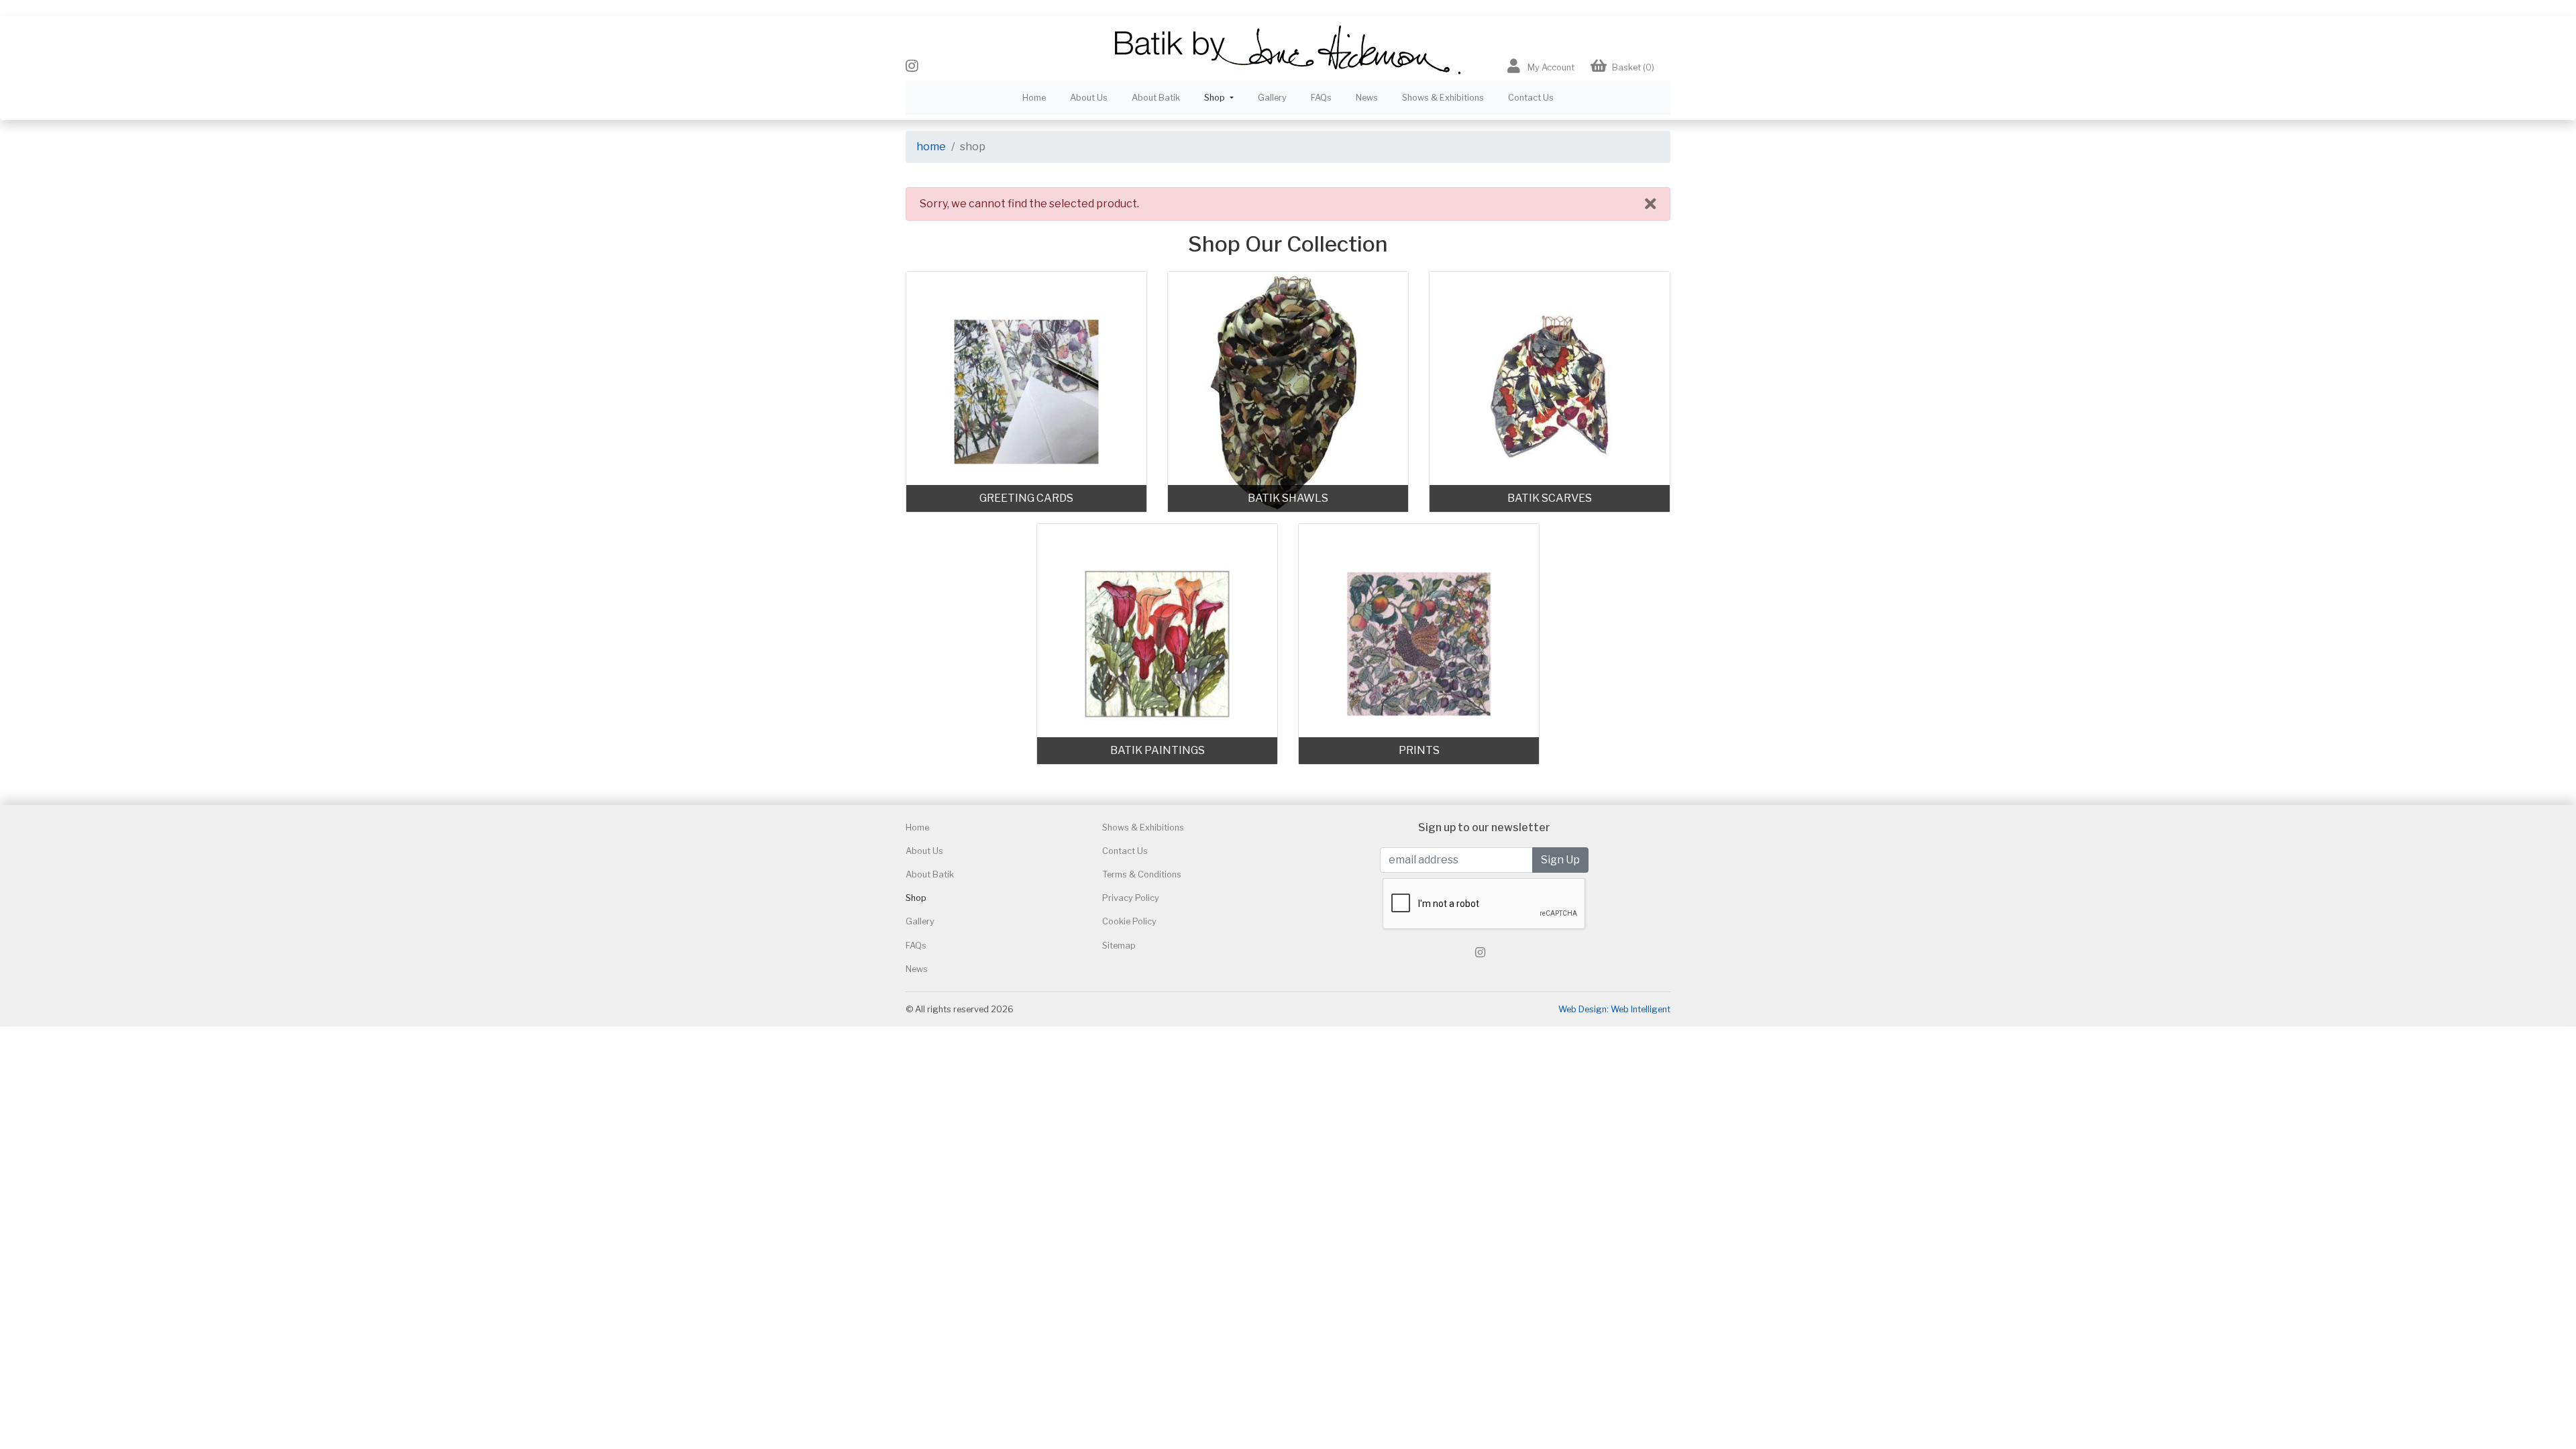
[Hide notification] (1651, 204)
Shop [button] (1216, 98)
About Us (1089, 98)
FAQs (1321, 98)
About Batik (1156, 98)
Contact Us (1531, 98)
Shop (916, 898)
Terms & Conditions (1142, 874)
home (931, 147)
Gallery (1272, 98)
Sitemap (1119, 946)
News (1367, 98)
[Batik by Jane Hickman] (1288, 48)
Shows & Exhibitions (1443, 98)
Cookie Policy (1129, 921)
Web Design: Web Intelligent (1614, 1009)
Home (1034, 98)
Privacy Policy (1131, 898)
